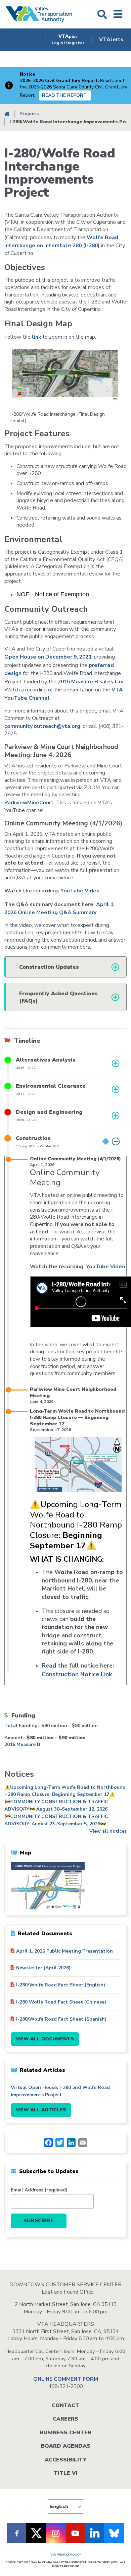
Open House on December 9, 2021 (48, 657)
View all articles (41, 2110)
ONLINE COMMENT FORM (66, 2379)
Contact (65, 2405)
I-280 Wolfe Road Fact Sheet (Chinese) (61, 2002)
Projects (29, 114)
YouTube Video (80, 891)
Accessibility (65, 2460)
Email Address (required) (39, 2190)
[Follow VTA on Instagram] (56, 2533)
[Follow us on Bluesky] (114, 2533)
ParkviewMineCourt (29, 803)
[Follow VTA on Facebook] (17, 2533)
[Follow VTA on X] (36, 2533)
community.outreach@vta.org (42, 726)
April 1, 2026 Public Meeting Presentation (64, 1951)
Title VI (66, 2473)
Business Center (65, 2433)
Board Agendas (66, 2446)
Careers (65, 2419)
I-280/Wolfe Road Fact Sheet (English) (61, 1985)
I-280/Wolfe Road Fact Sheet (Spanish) (61, 2019)
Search (102, 14)
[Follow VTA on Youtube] (75, 2533)
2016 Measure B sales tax (91, 682)
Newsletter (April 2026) (43, 1968)
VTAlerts (111, 40)
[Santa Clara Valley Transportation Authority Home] (39, 14)
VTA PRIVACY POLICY (66, 2555)
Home (7, 114)
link (37, 337)
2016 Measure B (22, 1744)
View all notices (108, 1831)
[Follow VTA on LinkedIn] (95, 2533)
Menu (118, 14)
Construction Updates (49, 967)
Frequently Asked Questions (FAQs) (58, 997)
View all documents (45, 2039)
